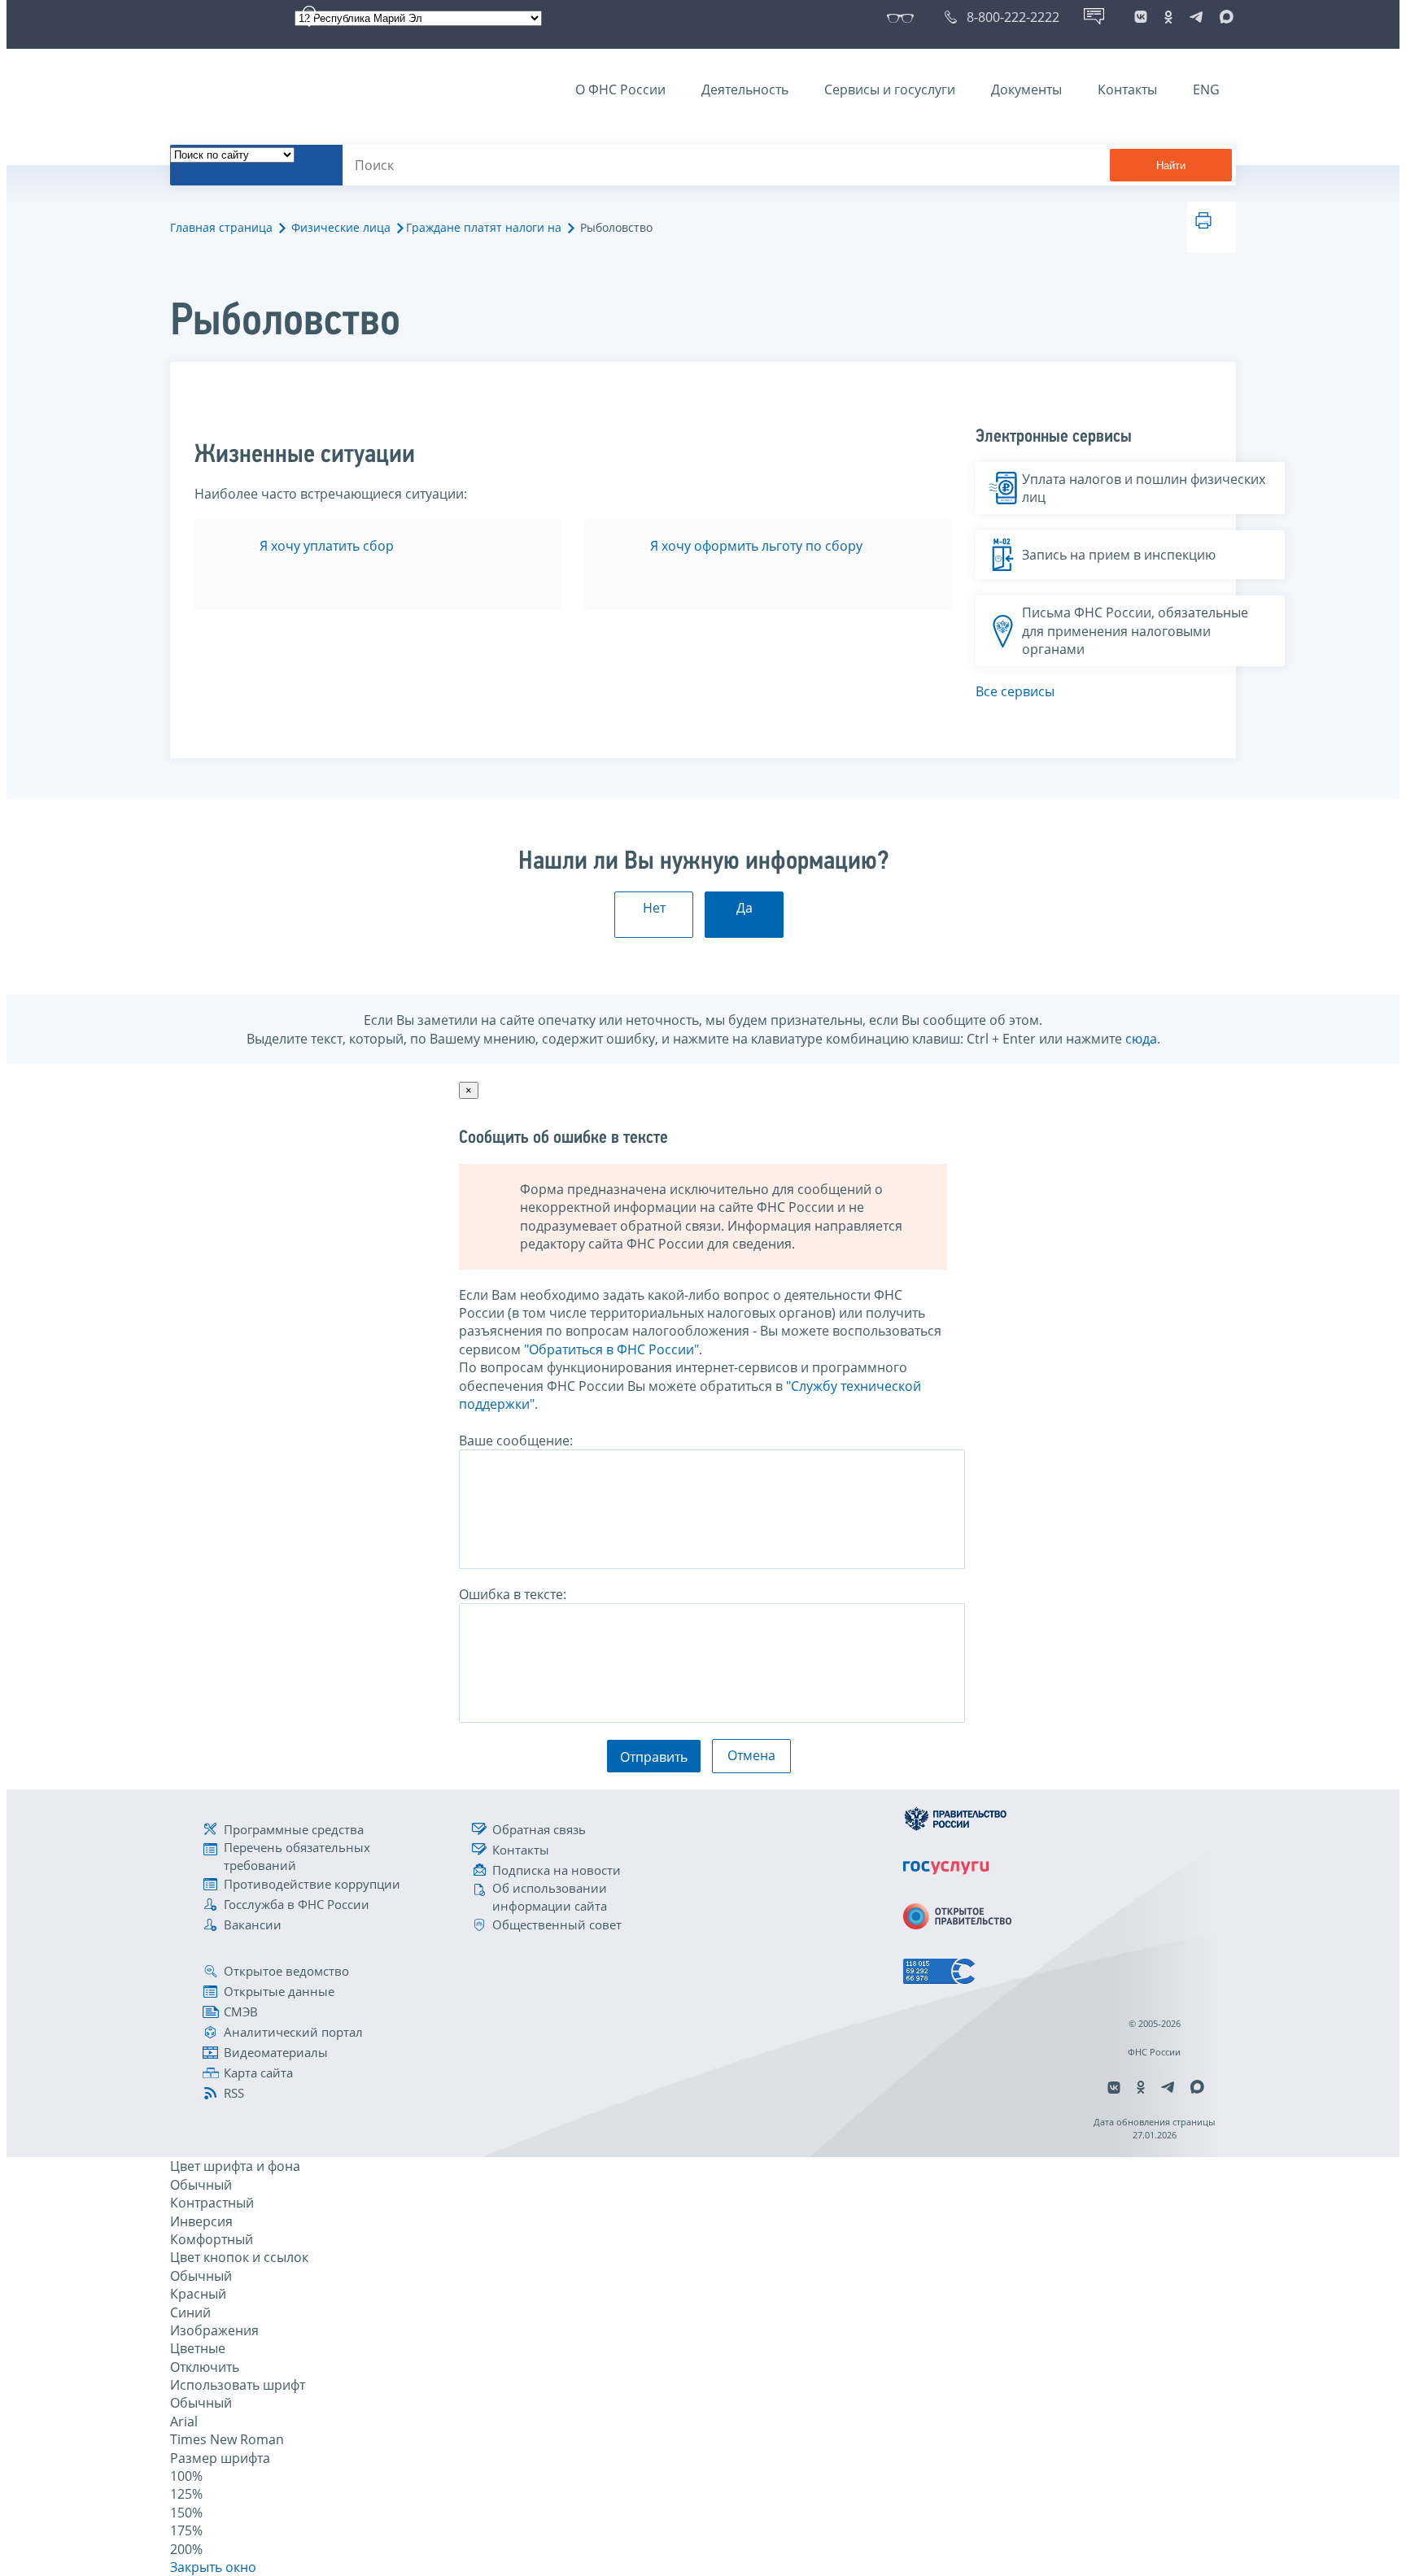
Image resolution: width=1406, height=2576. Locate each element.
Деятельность (745, 89)
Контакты (1127, 89)
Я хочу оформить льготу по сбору (756, 546)
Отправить (654, 1757)
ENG (1206, 89)
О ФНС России (620, 89)
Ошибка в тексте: (513, 1594)
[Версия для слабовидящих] (904, 17)
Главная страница (221, 227)
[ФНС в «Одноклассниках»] (1168, 17)
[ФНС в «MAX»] (1224, 17)
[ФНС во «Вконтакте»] (1141, 17)
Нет (654, 908)
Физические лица (341, 227)
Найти (1171, 166)
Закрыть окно (213, 2567)
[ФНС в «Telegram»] (1196, 17)
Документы (1026, 89)
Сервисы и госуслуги (890, 89)
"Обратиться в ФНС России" (611, 1349)
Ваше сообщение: (516, 1441)
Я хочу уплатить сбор (327, 546)
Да (744, 908)
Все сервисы (1015, 691)
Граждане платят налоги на (484, 227)
